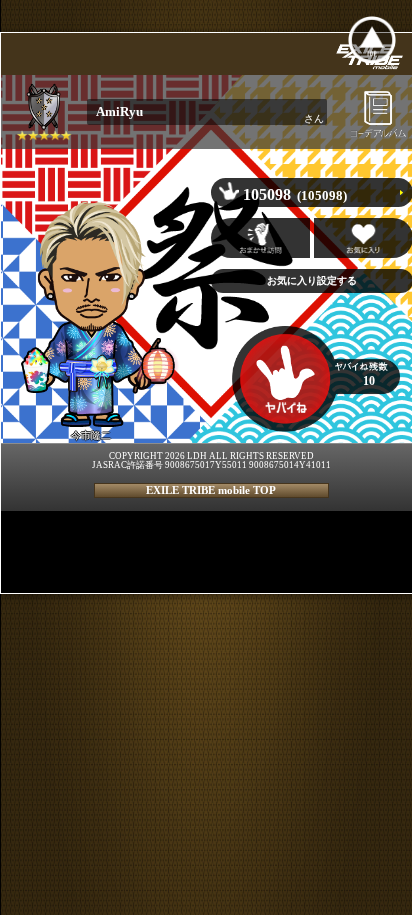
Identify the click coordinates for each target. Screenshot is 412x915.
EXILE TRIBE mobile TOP (211, 490)
